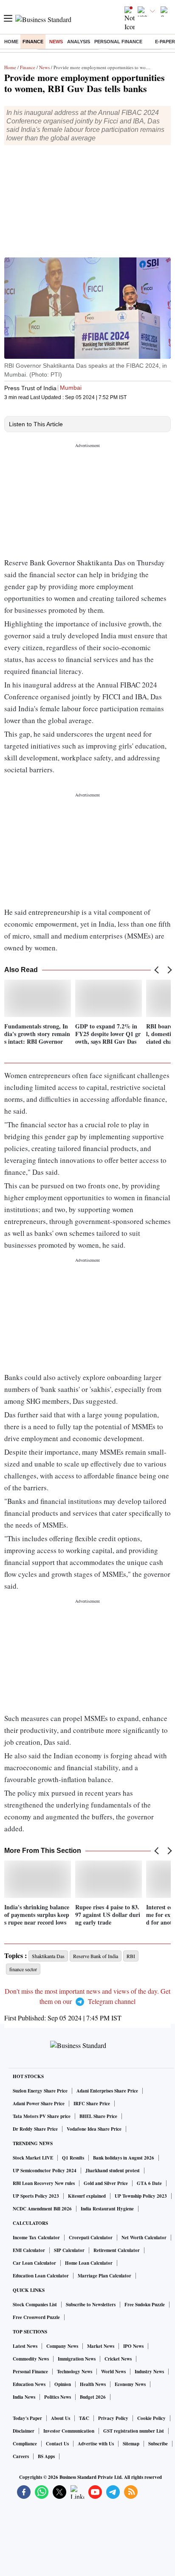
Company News (62, 2346)
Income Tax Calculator (36, 2238)
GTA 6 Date (149, 2183)
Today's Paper (27, 2418)
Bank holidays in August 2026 (124, 2158)
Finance (33, 42)
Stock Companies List (35, 2305)
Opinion (63, 2384)
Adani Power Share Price (39, 2104)
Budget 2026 (93, 2397)
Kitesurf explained (87, 2196)
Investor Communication (69, 2431)
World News (113, 2372)
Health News (93, 2384)
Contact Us (57, 2444)
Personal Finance (118, 42)
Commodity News (31, 2359)
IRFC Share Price (92, 2104)
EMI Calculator (29, 2250)
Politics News (58, 2397)
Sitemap (131, 2444)
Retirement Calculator (117, 2250)
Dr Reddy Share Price (35, 2129)
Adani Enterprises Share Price (107, 2091)
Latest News (25, 2346)
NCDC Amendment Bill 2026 (42, 2209)
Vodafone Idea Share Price (94, 2129)
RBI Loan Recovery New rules (44, 2183)
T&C (84, 2418)
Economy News (130, 2384)
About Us (61, 2418)
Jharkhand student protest (113, 2171)
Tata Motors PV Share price (42, 2116)
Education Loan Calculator (41, 2276)
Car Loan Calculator (34, 2263)
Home (11, 42)
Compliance (25, 2444)
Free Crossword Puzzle (36, 2317)
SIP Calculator (69, 2250)
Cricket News (118, 2359)
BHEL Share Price (98, 2116)
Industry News (149, 2372)
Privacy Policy (113, 2418)
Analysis (79, 42)
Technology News (75, 2372)
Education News (29, 2384)
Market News (101, 2346)
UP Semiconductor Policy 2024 (45, 2171)
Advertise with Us (96, 2444)
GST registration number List (134, 2431)
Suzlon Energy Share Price (40, 2091)
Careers (21, 2456)
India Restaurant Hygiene (107, 2209)
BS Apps (46, 2456)
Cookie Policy (151, 2418)
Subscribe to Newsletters (91, 2305)
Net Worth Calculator (144, 2238)
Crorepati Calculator (91, 2238)
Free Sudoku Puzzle (145, 2305)
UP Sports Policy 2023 (36, 2196)
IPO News (133, 2346)
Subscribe (158, 2444)
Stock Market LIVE (33, 2158)
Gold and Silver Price (106, 2183)
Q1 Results (73, 2158)
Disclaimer (24, 2431)
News (56, 42)
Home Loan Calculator (89, 2263)
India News (24, 2397)
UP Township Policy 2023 (141, 2196)
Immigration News (77, 2359)
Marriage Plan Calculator (104, 2276)
